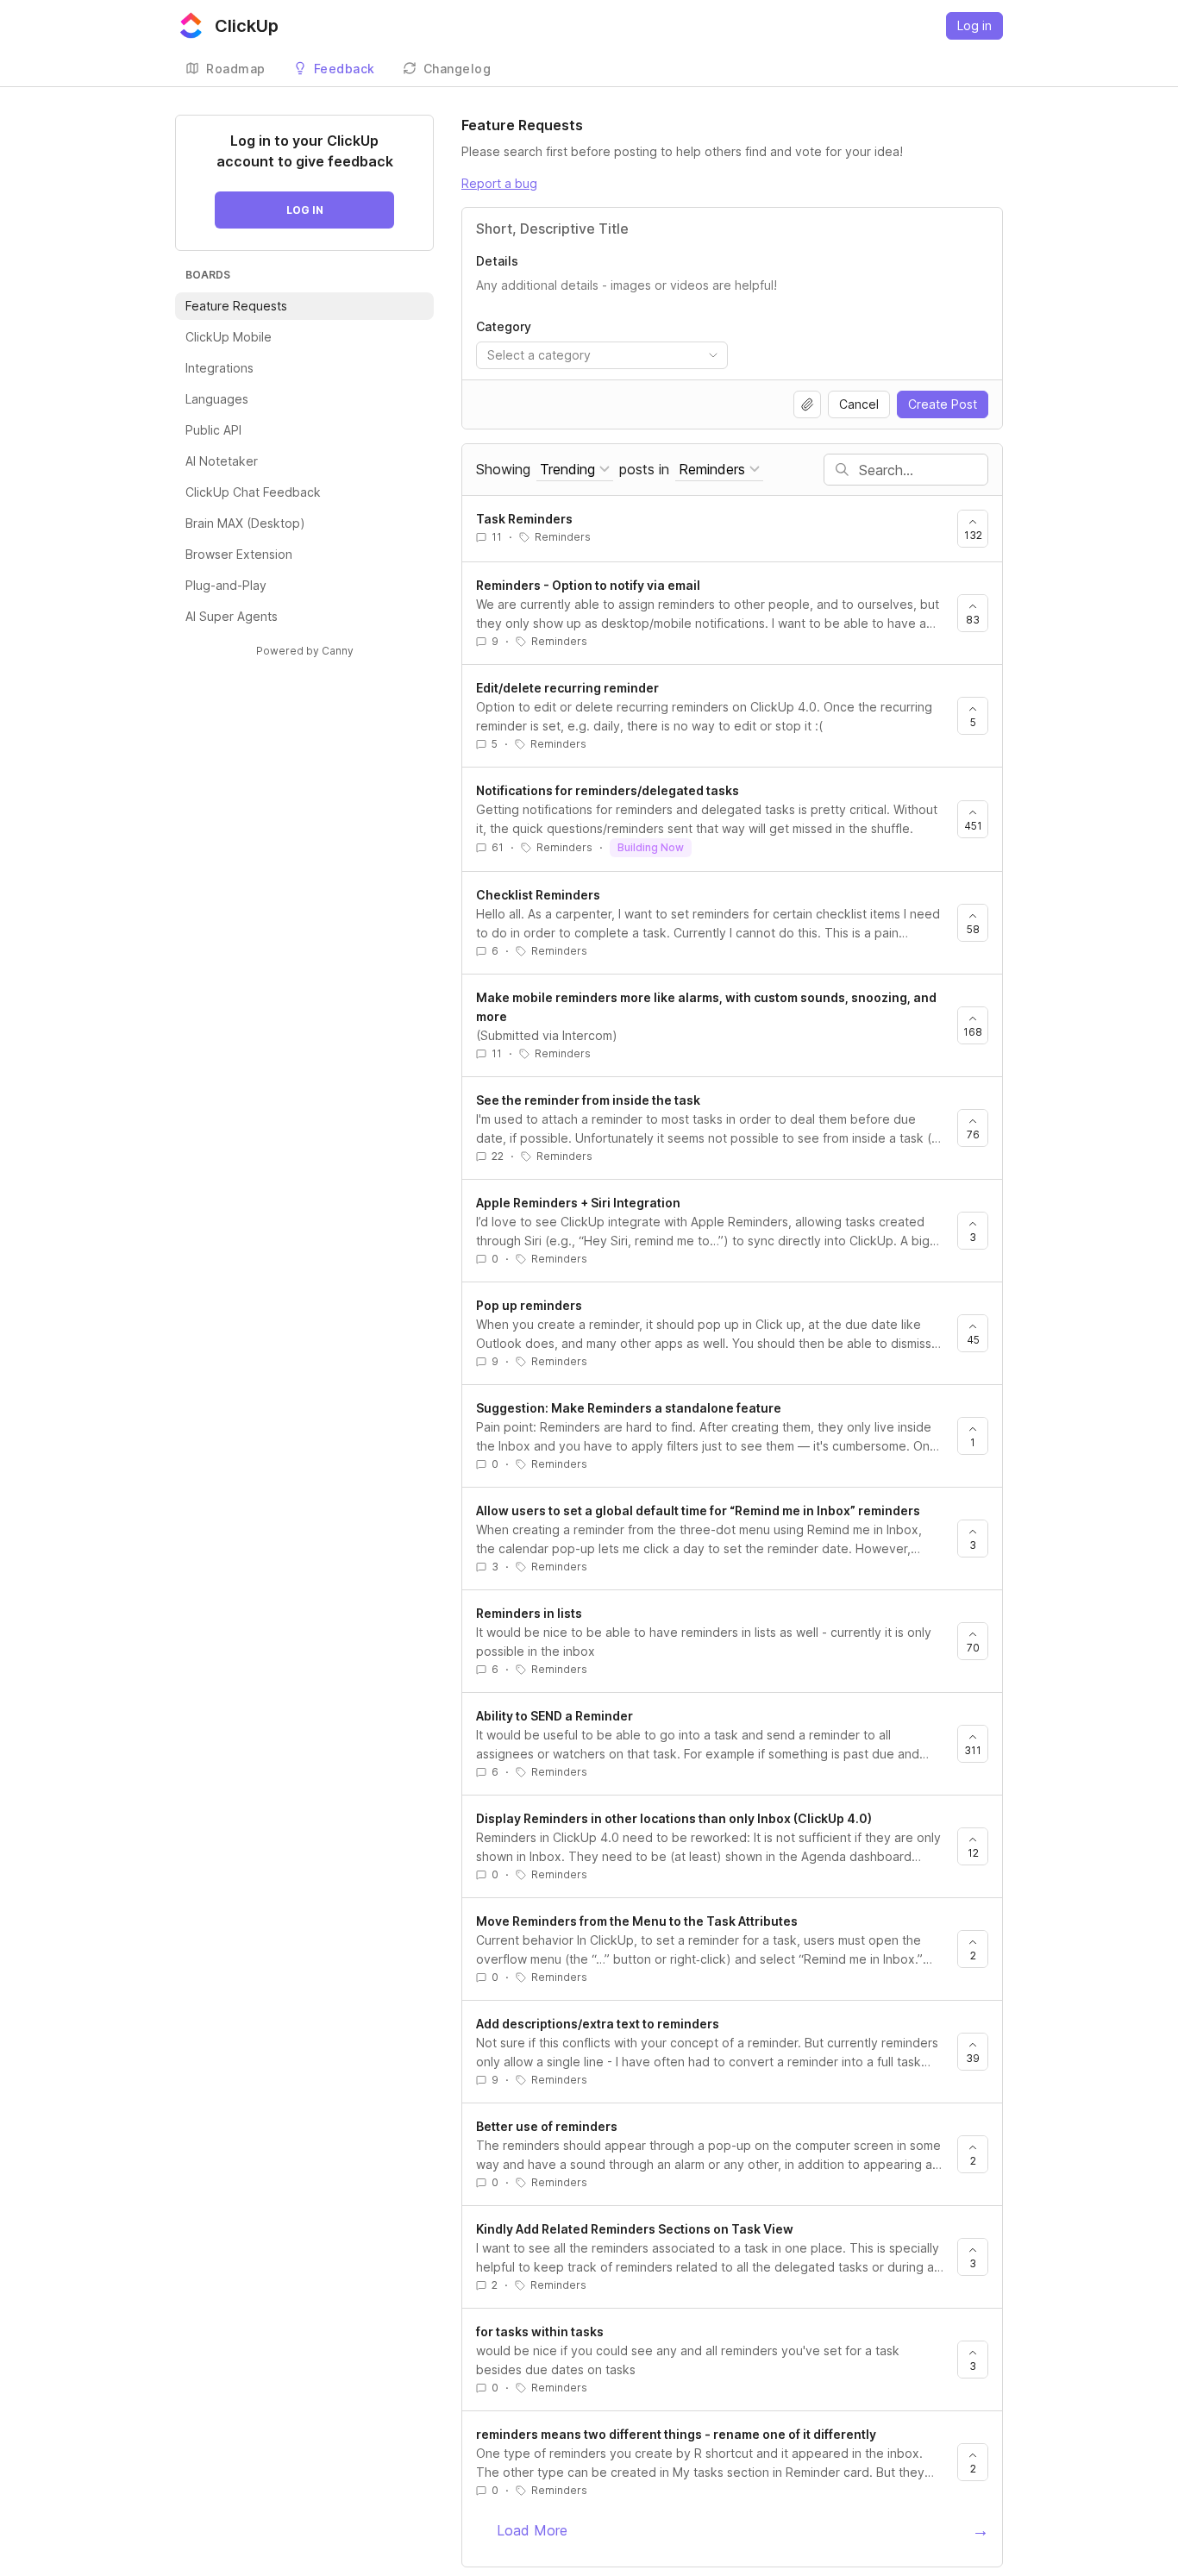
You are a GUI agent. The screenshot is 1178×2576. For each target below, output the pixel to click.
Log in (974, 25)
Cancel (859, 404)
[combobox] (602, 355)
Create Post (943, 404)
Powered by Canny (305, 651)
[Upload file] (807, 404)
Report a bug (499, 183)
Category (504, 326)
